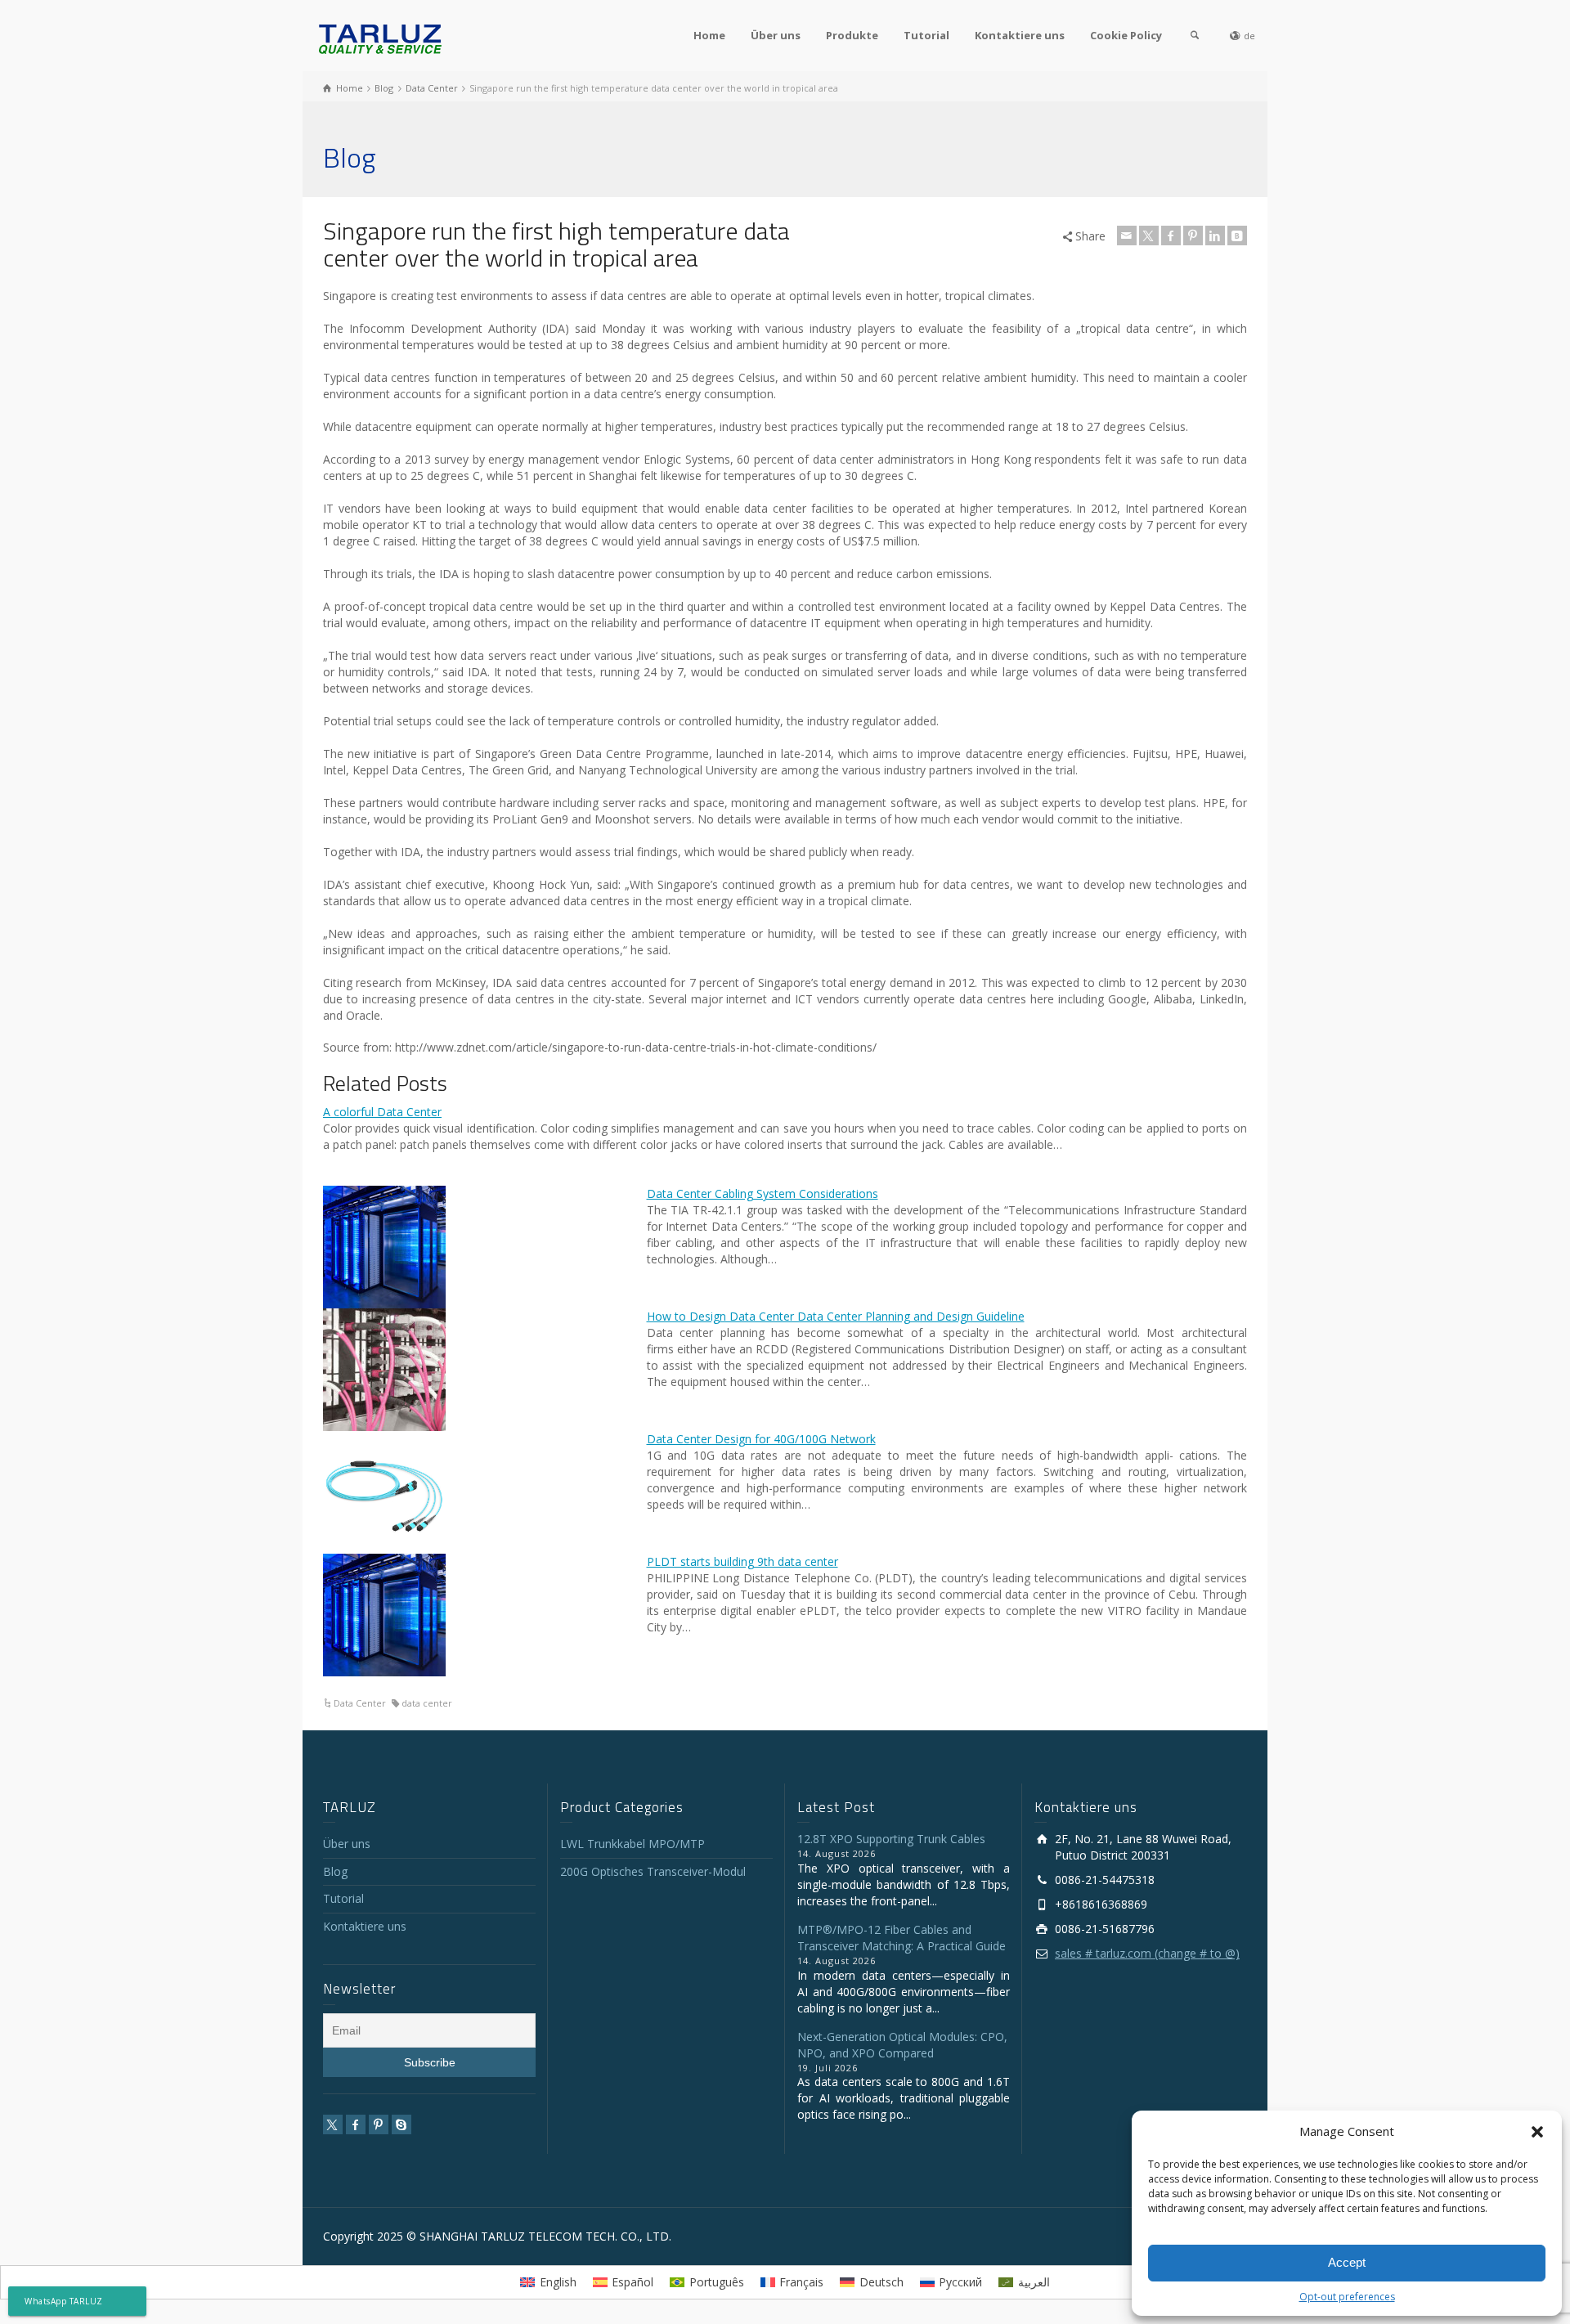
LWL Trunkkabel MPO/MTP (632, 1844)
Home (709, 35)
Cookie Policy (1126, 35)
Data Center (360, 1703)
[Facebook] (1171, 236)
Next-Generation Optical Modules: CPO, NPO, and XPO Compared (902, 2045)
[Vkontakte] (1237, 236)
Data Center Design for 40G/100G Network (761, 1439)
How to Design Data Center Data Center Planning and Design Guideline (836, 1316)
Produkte (852, 35)
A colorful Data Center (382, 1112)
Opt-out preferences (1347, 2297)
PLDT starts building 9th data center (742, 1561)
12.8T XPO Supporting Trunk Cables (891, 1839)
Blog (335, 1871)
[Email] (1127, 236)
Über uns (776, 35)
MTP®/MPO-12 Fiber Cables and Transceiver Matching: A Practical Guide (902, 1938)
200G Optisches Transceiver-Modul (653, 1871)
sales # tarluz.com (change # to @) (1147, 1953)
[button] (1537, 2132)
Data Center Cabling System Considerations (763, 1193)
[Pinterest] (1193, 236)
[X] (1149, 236)
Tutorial (926, 35)
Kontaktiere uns (1020, 35)
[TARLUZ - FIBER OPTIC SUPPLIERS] (380, 38)
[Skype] (401, 2124)
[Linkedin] (1215, 236)
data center (427, 1703)
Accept (1347, 2262)
